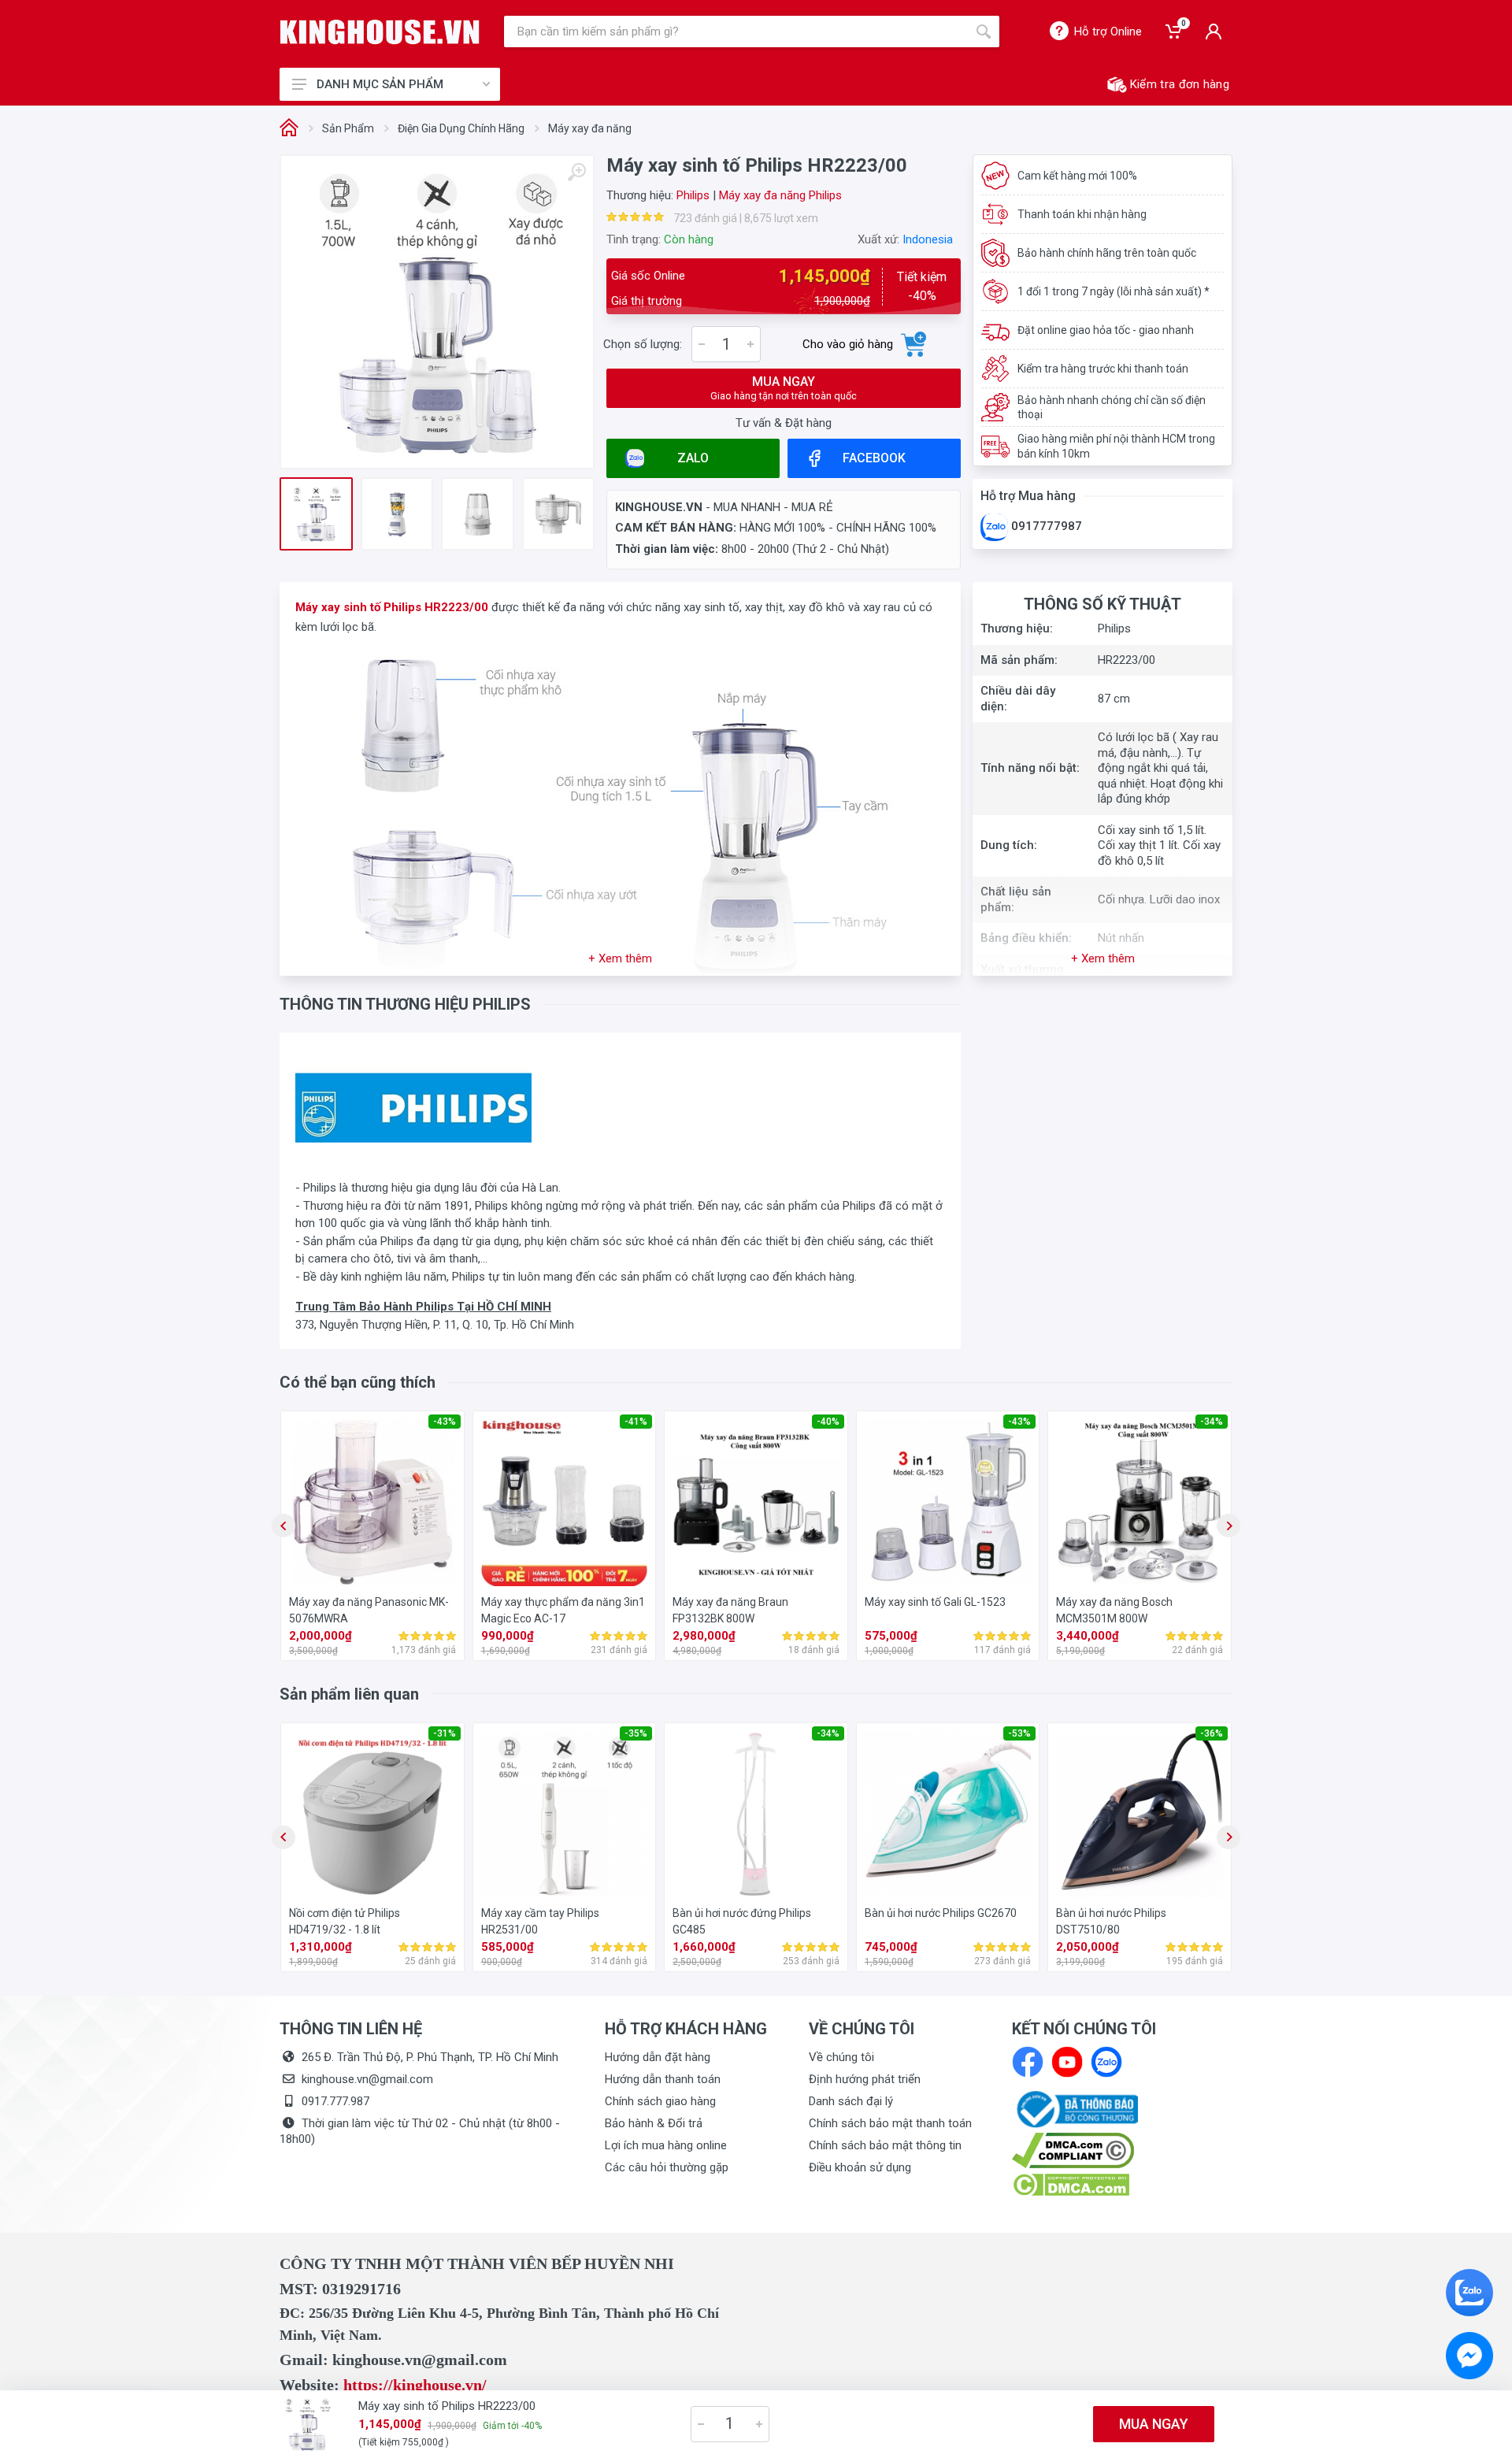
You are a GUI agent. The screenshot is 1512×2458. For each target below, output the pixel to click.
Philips (693, 195)
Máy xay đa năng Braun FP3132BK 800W (730, 1610)
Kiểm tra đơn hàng (1180, 84)
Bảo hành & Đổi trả (654, 2123)
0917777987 (1045, 526)
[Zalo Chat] (1469, 2293)
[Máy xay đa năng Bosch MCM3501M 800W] (1140, 1503)
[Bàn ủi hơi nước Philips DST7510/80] (1140, 1815)
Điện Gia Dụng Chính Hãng (461, 128)
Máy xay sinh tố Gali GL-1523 (935, 1602)
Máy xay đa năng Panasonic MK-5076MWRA (369, 1610)
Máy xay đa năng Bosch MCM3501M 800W (1114, 1610)
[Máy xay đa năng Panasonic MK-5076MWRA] (372, 1503)
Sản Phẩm (348, 128)
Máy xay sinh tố (338, 607)
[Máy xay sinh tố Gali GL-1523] (948, 1503)
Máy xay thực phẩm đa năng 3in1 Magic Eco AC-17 (563, 1610)
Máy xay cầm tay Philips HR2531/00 (540, 1921)
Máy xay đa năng (590, 128)
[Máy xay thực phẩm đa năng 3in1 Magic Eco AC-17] (565, 1503)
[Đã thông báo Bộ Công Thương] (1075, 2108)
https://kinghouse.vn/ (415, 2385)
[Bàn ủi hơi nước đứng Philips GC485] (756, 1815)
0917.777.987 (335, 2101)
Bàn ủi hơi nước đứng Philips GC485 (742, 1921)
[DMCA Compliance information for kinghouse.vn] (1122, 2150)
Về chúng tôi (841, 2057)
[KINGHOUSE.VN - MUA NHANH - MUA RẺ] (380, 32)
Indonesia (928, 239)
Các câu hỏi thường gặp (667, 2167)
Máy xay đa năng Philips (780, 195)
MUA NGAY (784, 388)
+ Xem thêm (620, 958)
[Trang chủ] (289, 129)
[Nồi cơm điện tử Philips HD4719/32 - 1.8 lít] (372, 1815)
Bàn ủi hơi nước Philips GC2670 (941, 1913)
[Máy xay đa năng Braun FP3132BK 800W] (756, 1503)
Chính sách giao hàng (660, 2101)
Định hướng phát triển (865, 2079)
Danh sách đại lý (851, 2101)
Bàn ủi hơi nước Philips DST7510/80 (1111, 1921)
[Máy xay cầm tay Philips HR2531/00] (565, 1815)
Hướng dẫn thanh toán (663, 2079)
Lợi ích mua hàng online (666, 2145)
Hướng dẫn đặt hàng (658, 2057)
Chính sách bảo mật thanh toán (890, 2123)
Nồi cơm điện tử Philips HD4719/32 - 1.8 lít (345, 1921)
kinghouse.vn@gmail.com (367, 2079)
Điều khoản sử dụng (860, 2167)
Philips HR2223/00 (436, 607)
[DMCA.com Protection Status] (1071, 2184)
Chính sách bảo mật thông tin (885, 2145)
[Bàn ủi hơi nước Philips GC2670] (948, 1815)
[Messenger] (1469, 2356)
